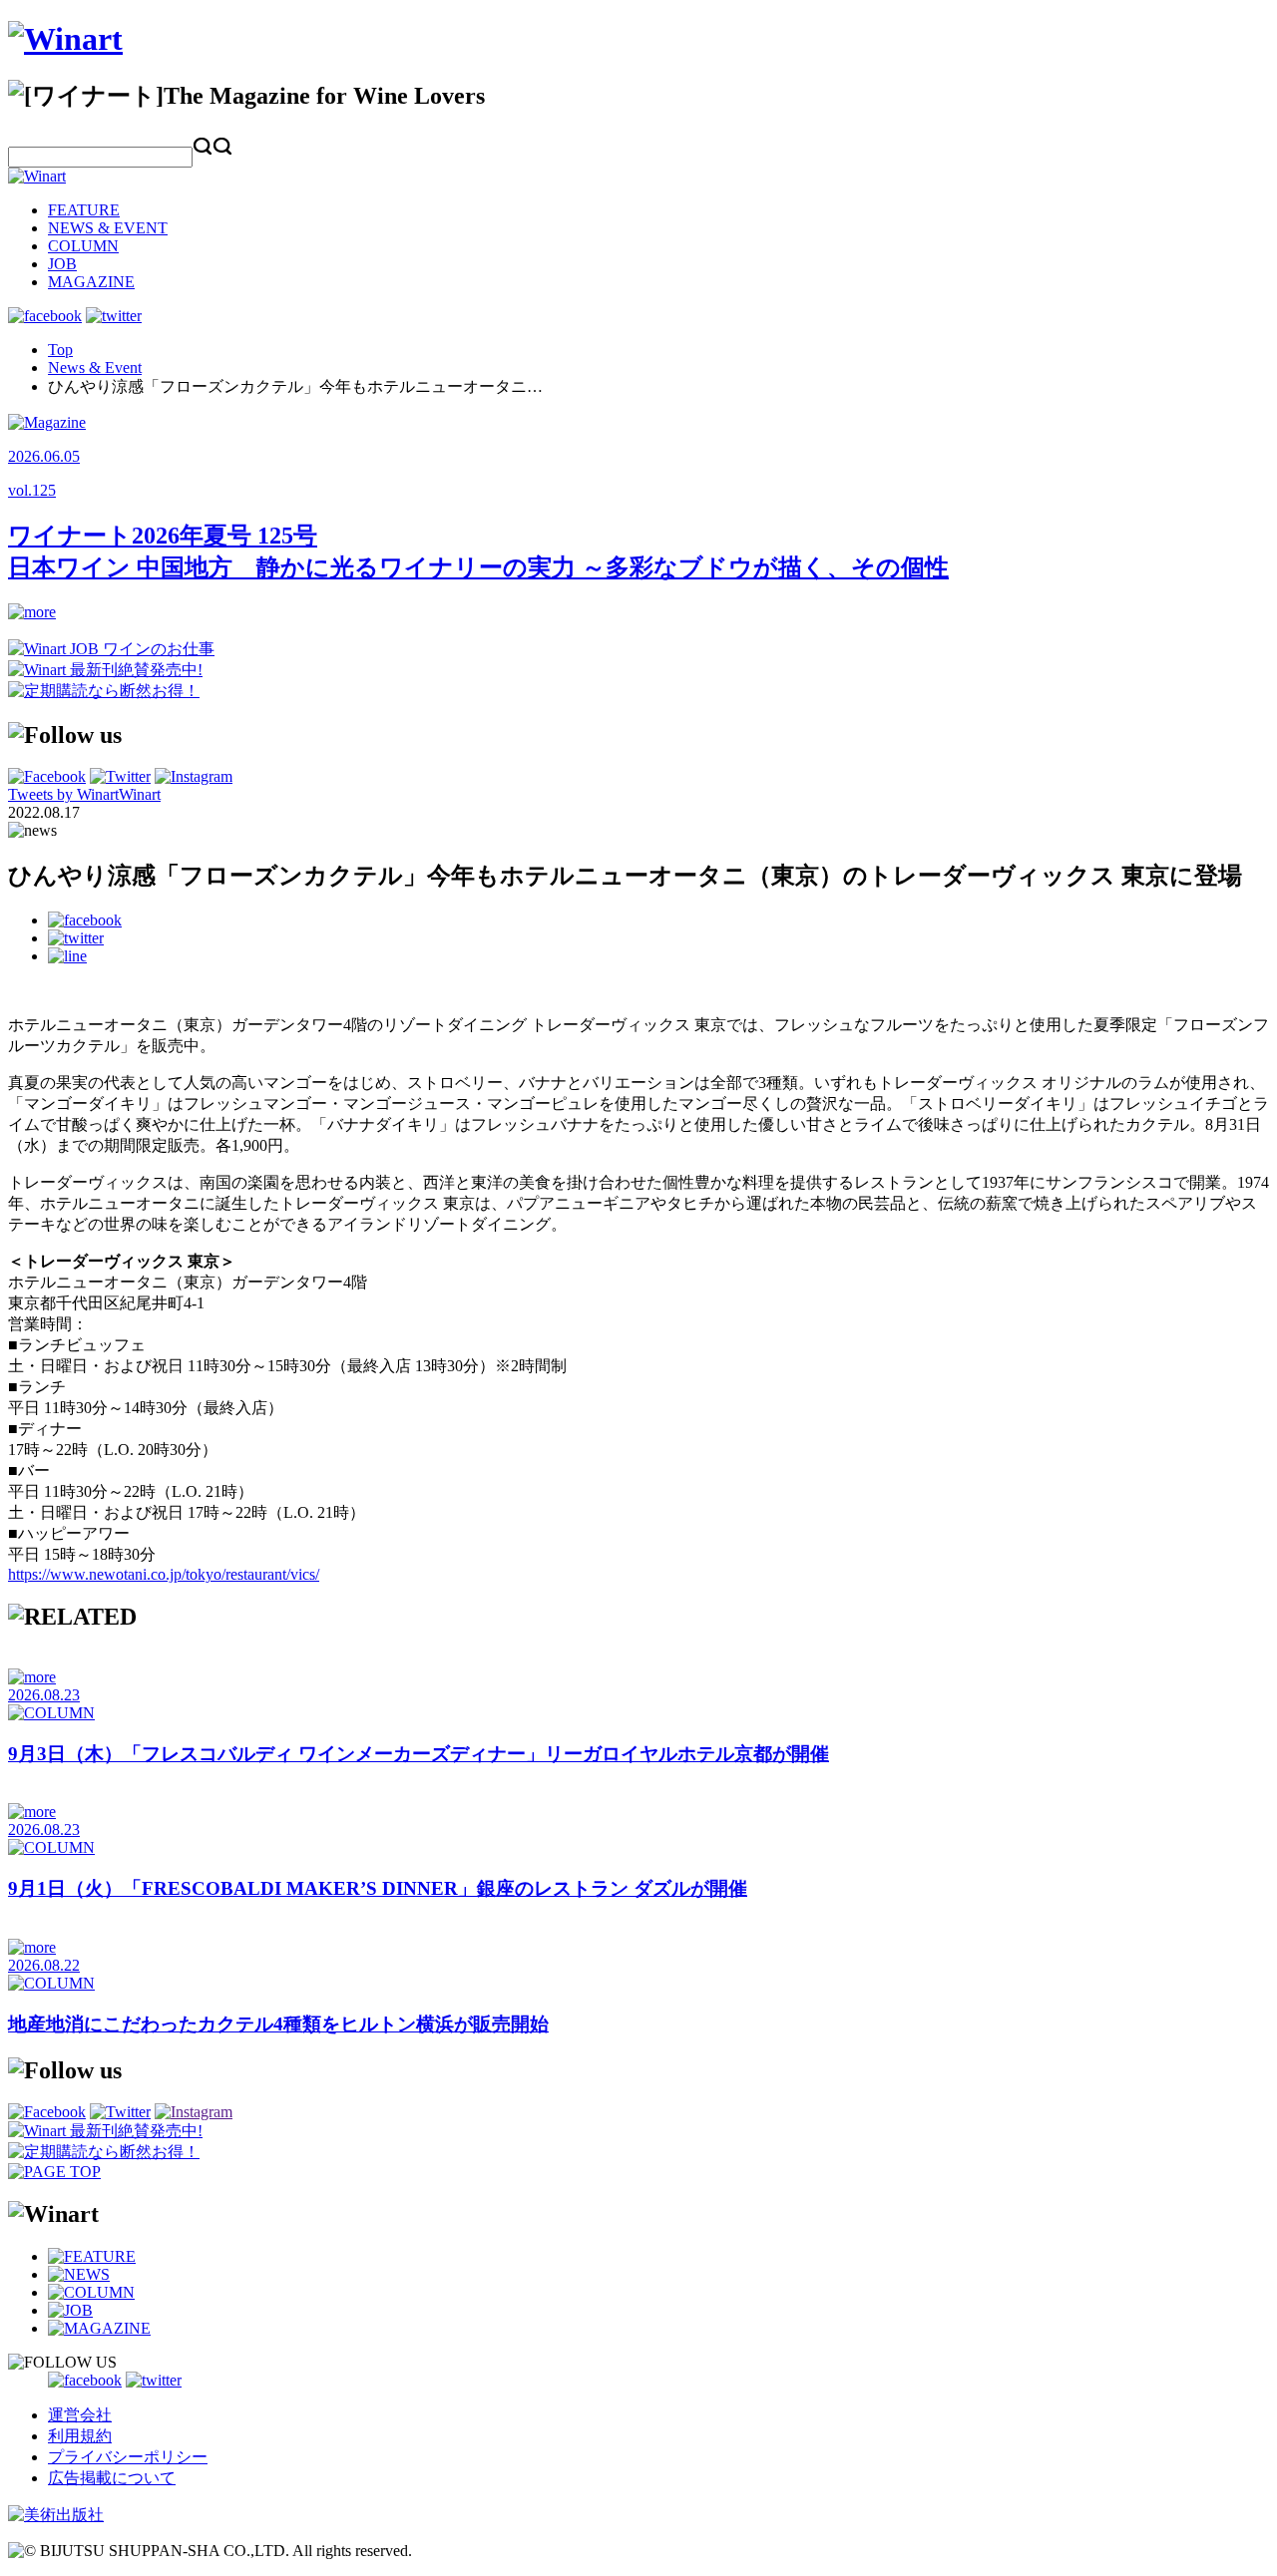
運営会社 (80, 2415)
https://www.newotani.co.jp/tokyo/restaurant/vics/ (164, 1574)
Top (60, 350)
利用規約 (80, 2436)
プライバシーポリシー (128, 2457)
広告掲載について (112, 2478)
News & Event (95, 368)
